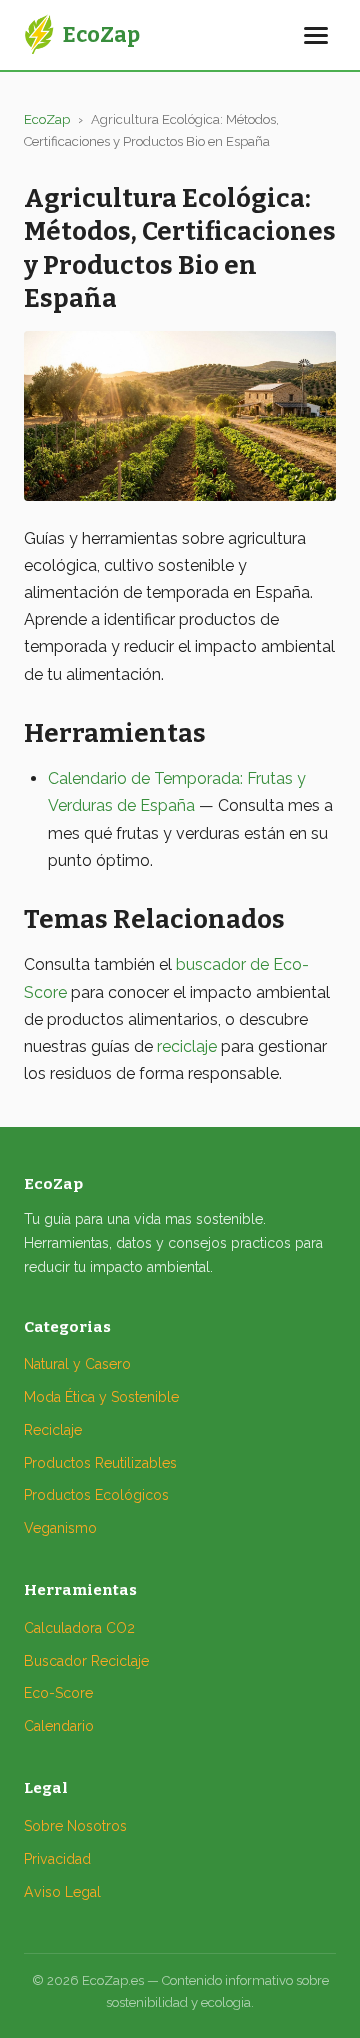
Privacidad (57, 1859)
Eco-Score (58, 1693)
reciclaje (187, 1046)
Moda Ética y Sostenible (101, 1397)
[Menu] (316, 35)
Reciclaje (53, 1430)
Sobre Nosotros (75, 1826)
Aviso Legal (62, 1892)
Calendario (59, 1726)
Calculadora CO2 (79, 1628)
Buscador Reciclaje (86, 1661)
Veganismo (60, 1528)
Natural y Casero (77, 1364)
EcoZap (47, 119)
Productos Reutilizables (100, 1463)
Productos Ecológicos (96, 1495)
